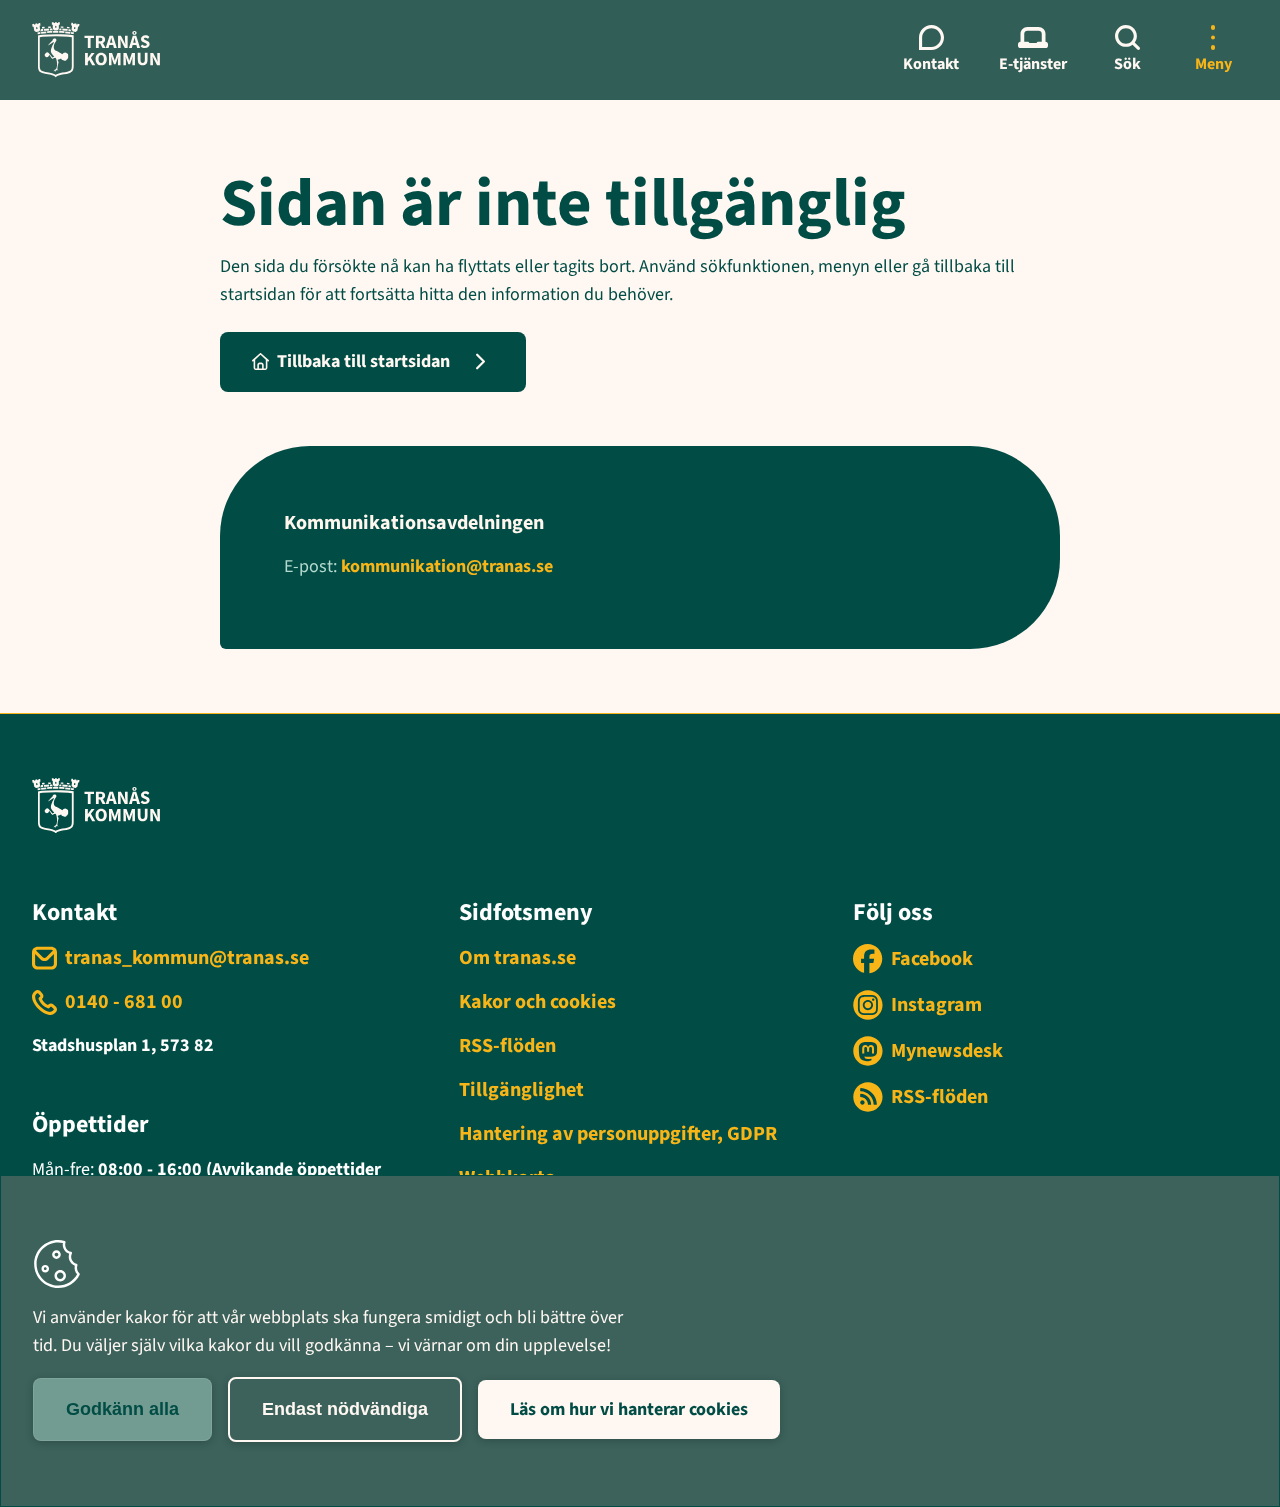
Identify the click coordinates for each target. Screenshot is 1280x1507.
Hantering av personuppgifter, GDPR (618, 1134)
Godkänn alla (122, 1409)
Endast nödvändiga (345, 1409)
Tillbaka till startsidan (363, 361)
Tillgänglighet (521, 1090)
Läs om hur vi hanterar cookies (629, 1409)
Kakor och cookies (537, 1002)
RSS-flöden (507, 1046)
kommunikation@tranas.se (447, 566)
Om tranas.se (517, 958)
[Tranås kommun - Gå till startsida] (96, 49)
